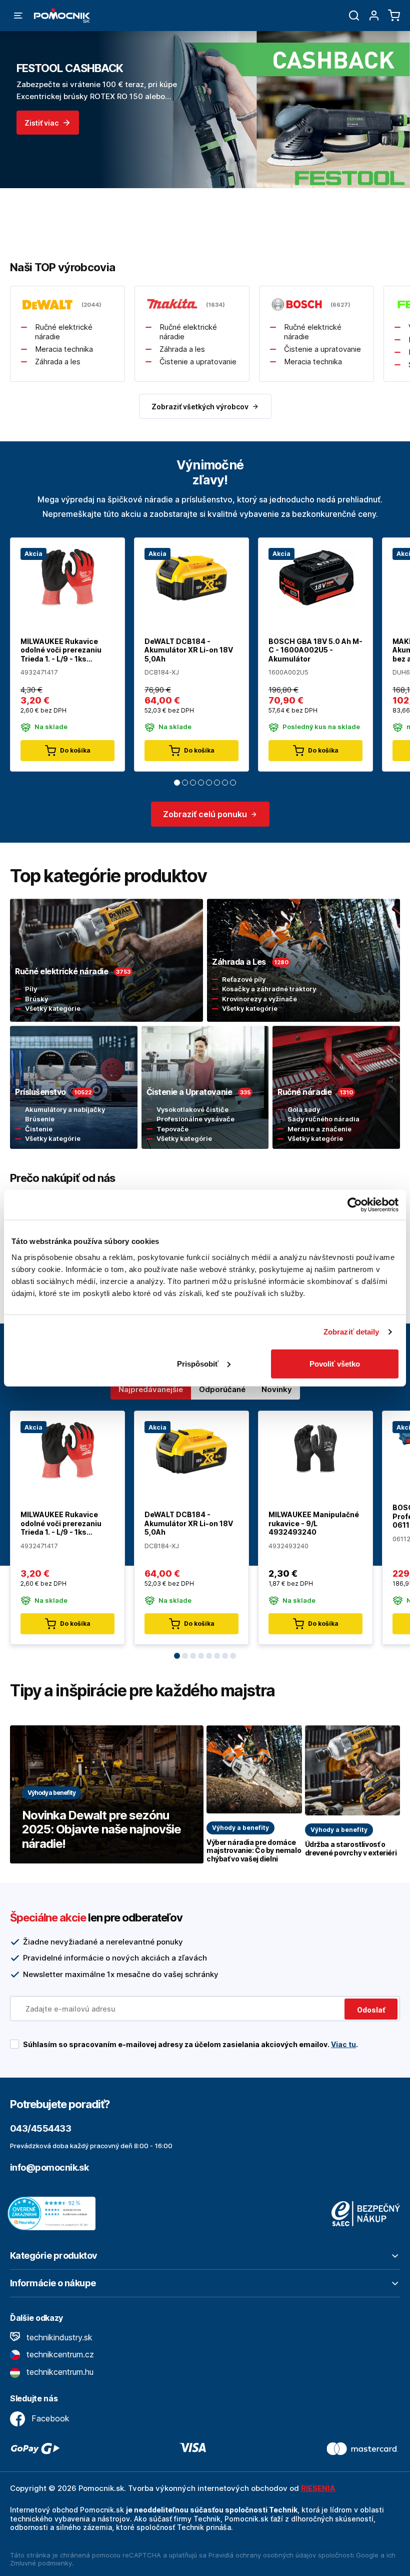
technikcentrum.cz (59, 2354)
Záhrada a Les (239, 962)
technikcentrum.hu (59, 2372)
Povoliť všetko (335, 1363)
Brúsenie (40, 1119)
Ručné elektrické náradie (64, 332)
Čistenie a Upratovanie (189, 1092)
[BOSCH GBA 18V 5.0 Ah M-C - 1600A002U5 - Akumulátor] (315, 577)
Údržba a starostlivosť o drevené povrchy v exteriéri (351, 1849)
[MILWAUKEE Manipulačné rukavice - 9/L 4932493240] (315, 1450)
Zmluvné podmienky (41, 2563)
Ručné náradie (304, 1092)
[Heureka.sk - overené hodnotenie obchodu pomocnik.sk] (54, 2213)
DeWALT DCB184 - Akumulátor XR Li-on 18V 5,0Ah (189, 650)
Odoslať (371, 2010)
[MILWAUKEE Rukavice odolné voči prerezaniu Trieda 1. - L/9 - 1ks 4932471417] (67, 577)
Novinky (277, 1389)
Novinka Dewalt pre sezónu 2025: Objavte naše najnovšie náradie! (101, 1830)
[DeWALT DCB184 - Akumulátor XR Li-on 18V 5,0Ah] (191, 577)
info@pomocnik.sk (49, 2167)
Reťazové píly (244, 979)
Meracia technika (64, 349)
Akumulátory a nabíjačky (65, 1109)
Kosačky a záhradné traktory (269, 989)
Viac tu (343, 2044)
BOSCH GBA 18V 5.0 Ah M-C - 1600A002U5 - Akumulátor (315, 650)
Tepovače (172, 1129)
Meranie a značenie (319, 1129)
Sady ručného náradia (323, 1119)
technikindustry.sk (58, 2337)
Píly (31, 989)
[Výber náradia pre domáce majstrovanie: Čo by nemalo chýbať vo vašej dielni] (254, 1769)
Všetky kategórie (53, 1008)
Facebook (49, 2418)
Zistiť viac (41, 123)
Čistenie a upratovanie (198, 362)
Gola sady (304, 1109)
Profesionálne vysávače (195, 1119)
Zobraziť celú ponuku (205, 814)
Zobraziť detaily (351, 1332)
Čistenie (39, 1129)
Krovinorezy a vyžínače (259, 999)
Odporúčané (222, 1389)
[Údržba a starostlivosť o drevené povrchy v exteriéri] (353, 1770)
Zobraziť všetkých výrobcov (200, 407)
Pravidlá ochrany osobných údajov (262, 2555)
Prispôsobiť (198, 1363)
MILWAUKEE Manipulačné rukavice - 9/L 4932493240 (314, 1523)
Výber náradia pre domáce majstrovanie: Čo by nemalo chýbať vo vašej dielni (254, 1851)
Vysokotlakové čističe (192, 1109)
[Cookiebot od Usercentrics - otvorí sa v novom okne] (355, 1205)
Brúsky (36, 999)
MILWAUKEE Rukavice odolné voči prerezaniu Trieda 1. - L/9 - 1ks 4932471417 (61, 650)
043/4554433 (40, 2128)
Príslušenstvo (40, 1092)
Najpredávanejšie (151, 1389)
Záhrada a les (58, 362)
